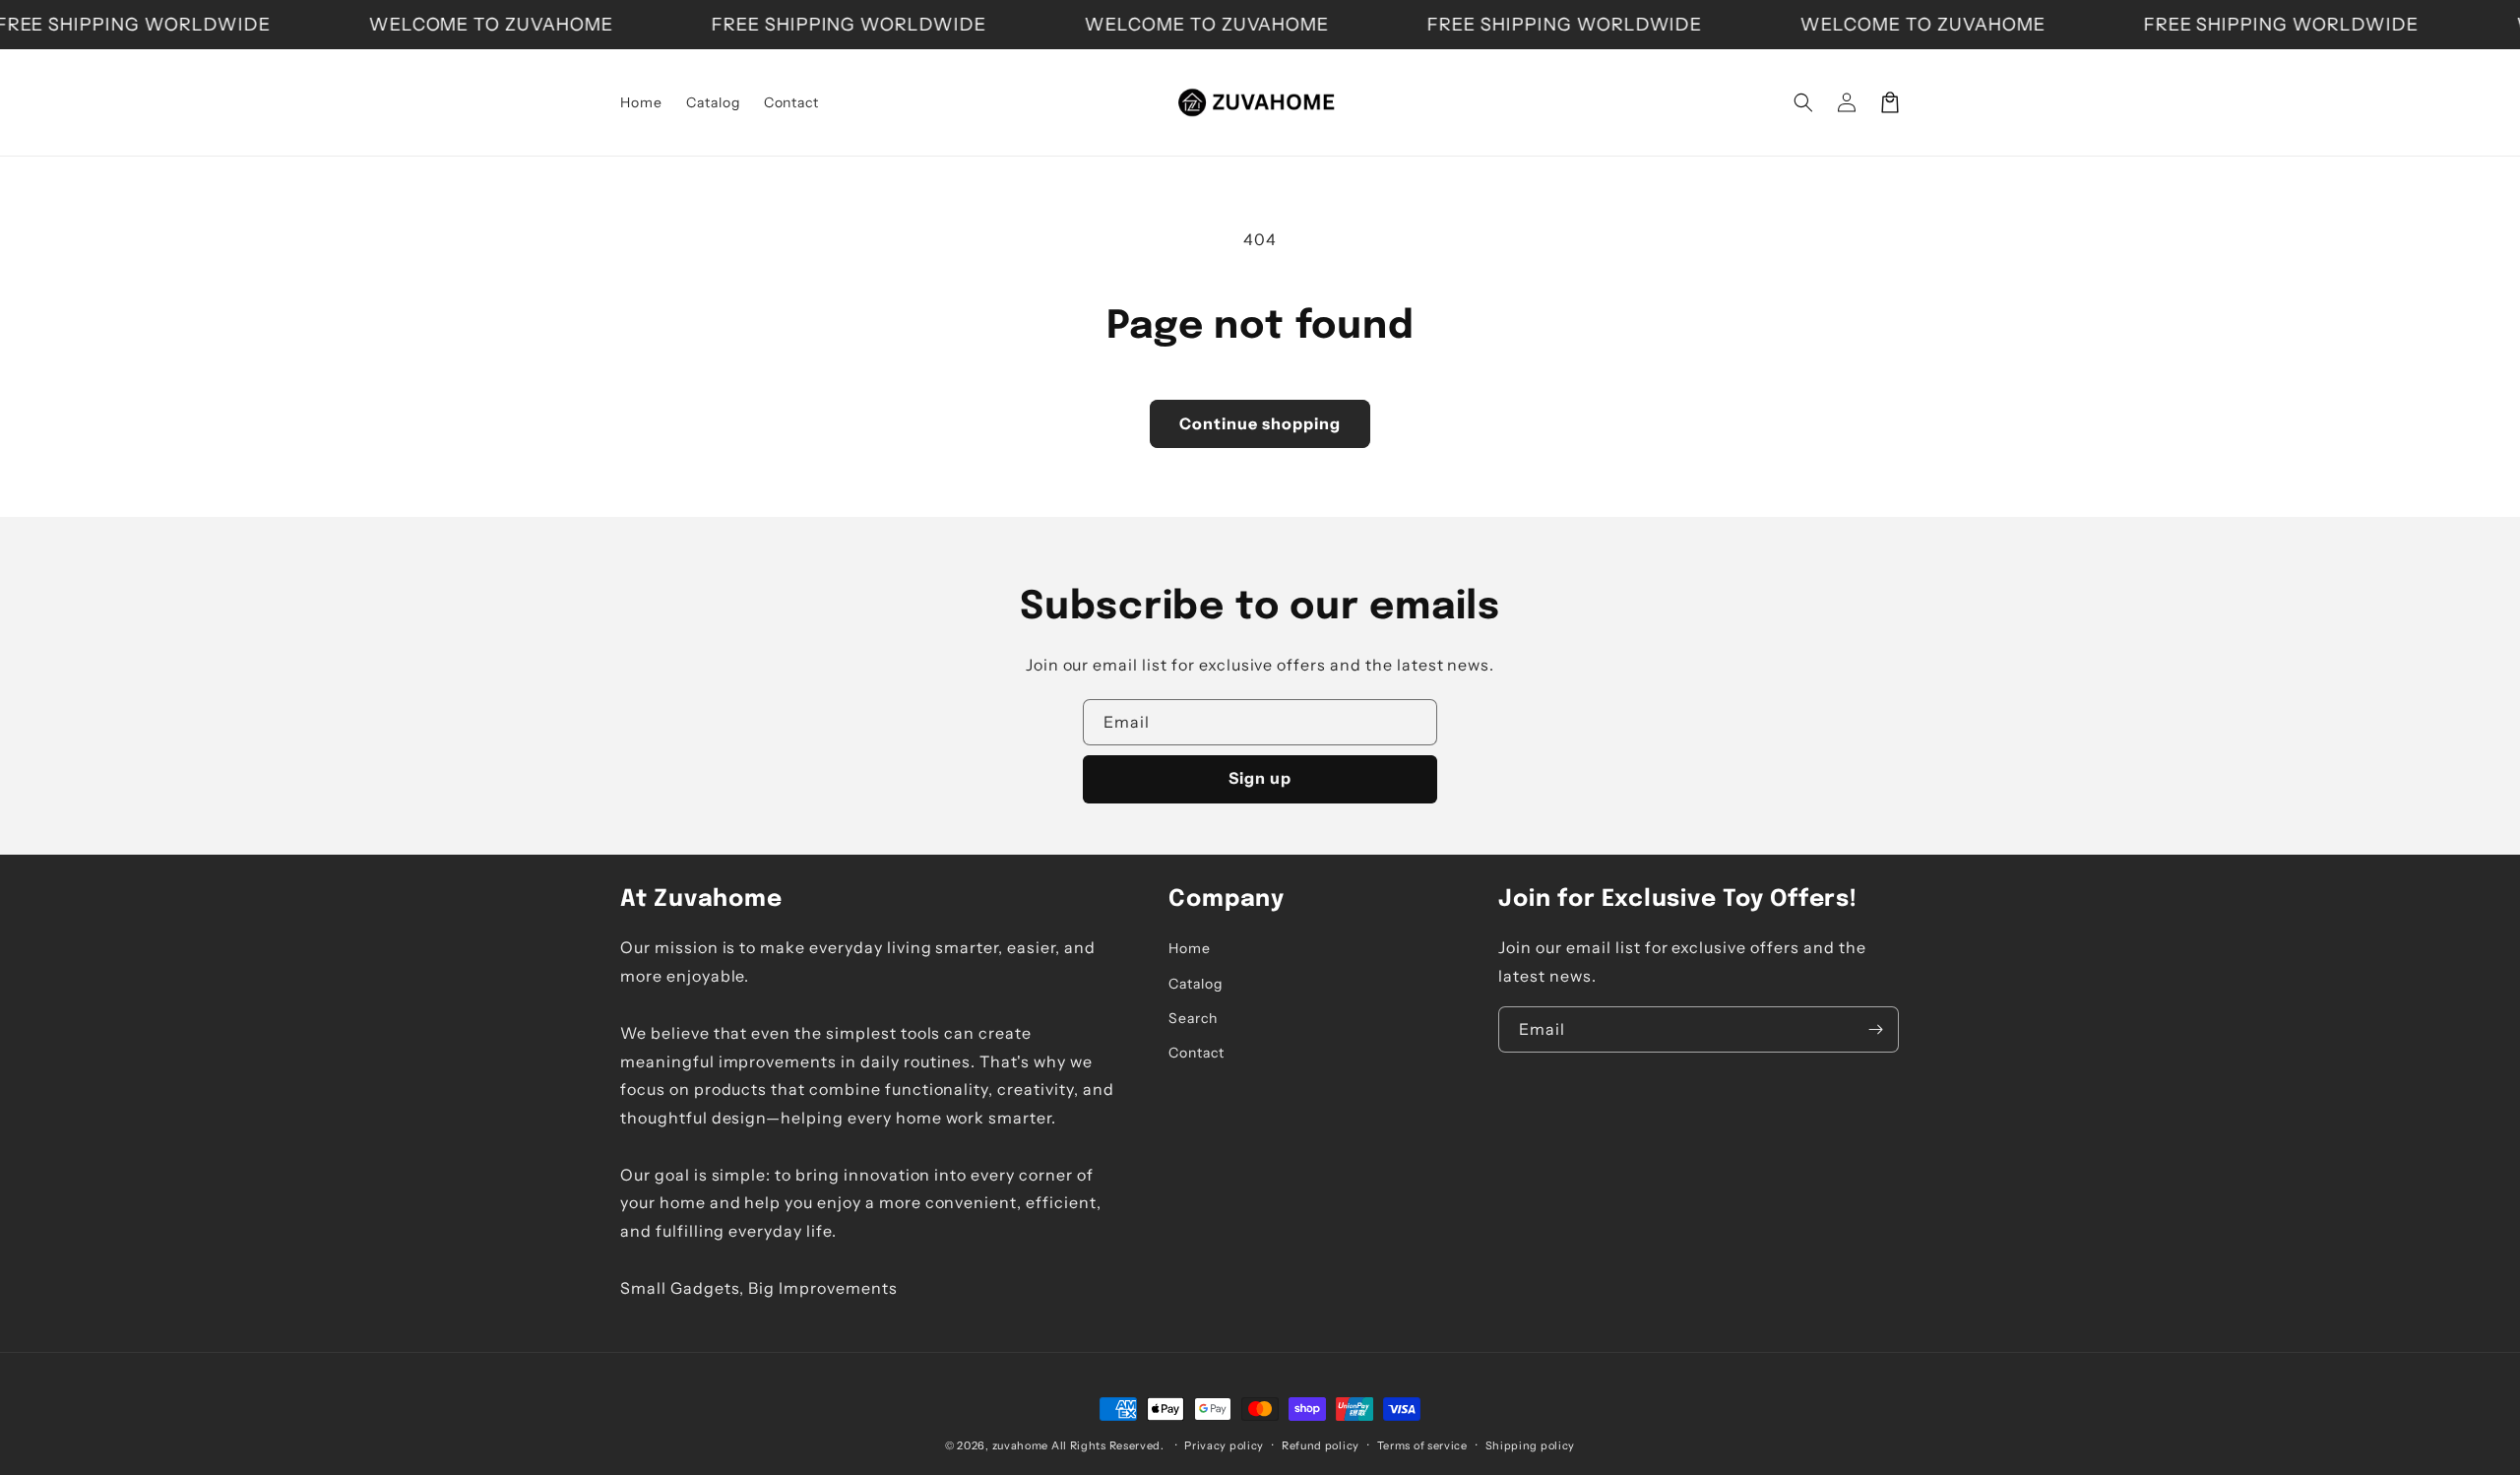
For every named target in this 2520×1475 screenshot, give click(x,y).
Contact (1197, 1053)
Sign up (1260, 778)
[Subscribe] (1876, 1029)
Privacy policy (1224, 1445)
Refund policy (1321, 1445)
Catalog (1196, 984)
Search (1193, 1018)
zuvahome (1021, 1445)
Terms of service (1422, 1445)
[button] (1803, 102)
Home (1190, 948)
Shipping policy (1531, 1445)
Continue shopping (1260, 423)
